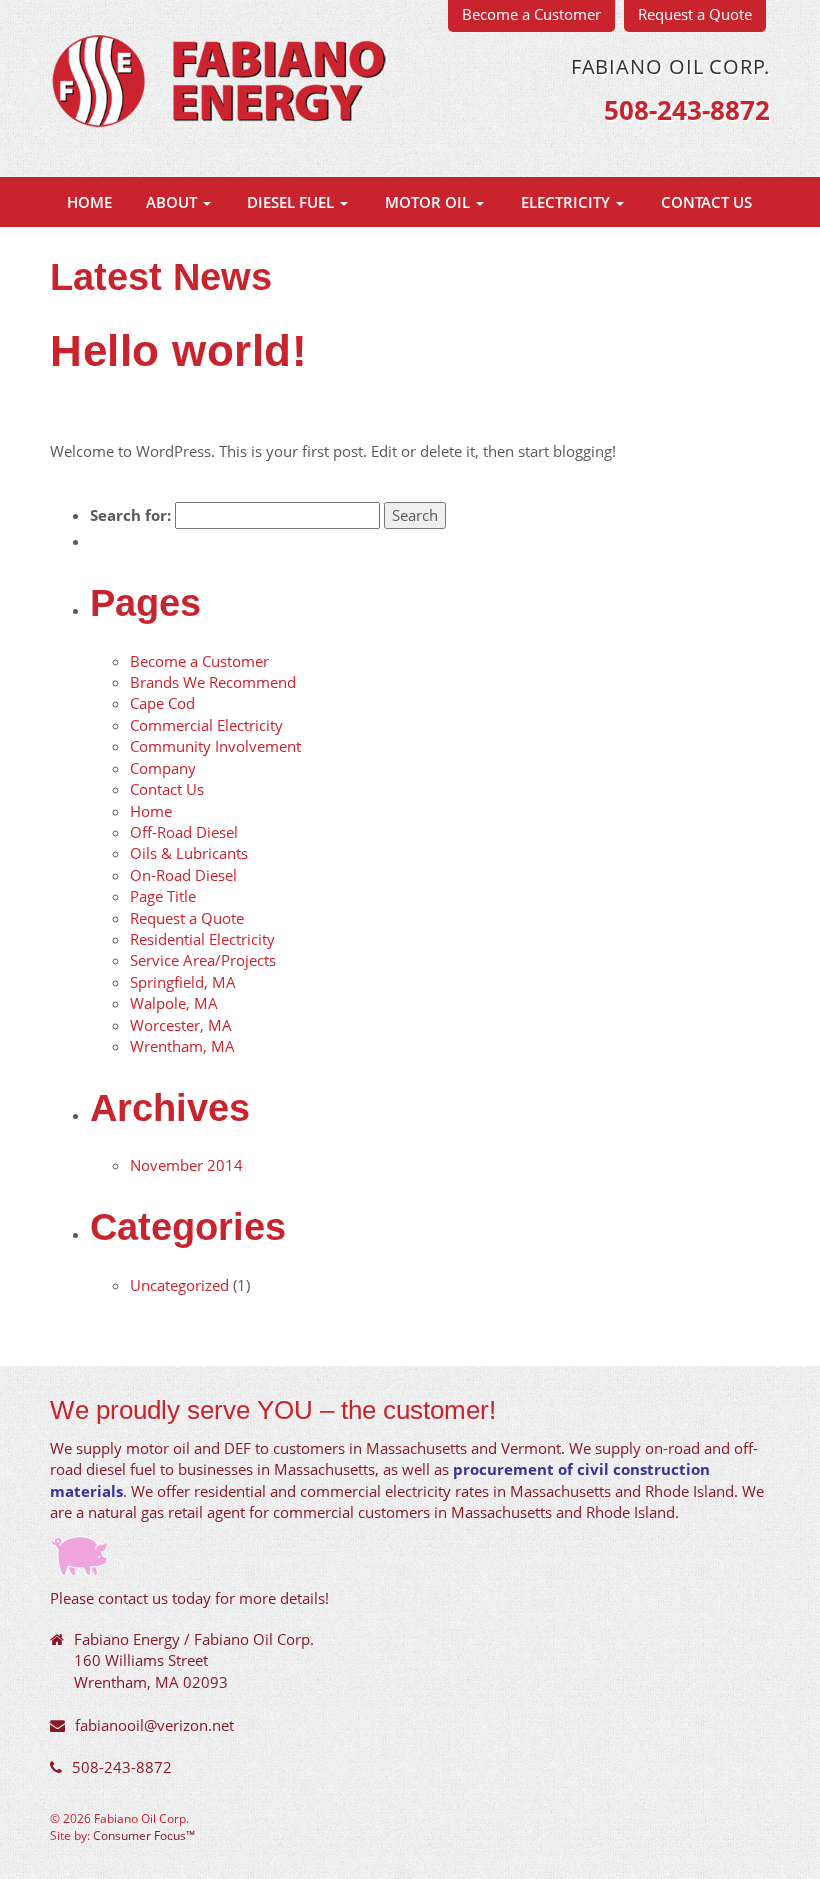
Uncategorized (179, 1285)
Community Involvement (215, 746)
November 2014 (186, 1165)
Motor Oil (429, 202)
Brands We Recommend (213, 682)
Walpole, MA (174, 1003)
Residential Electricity (202, 939)
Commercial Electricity (206, 725)
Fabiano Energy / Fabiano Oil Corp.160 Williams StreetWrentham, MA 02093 (194, 1660)
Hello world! (178, 350)
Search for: (130, 515)
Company (163, 768)
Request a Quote (187, 918)
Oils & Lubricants (189, 853)
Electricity (567, 202)
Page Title (163, 896)
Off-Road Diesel (184, 832)
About (173, 202)
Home (89, 202)
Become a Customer (199, 661)
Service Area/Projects (203, 960)
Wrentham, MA (182, 1046)
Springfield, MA (183, 982)
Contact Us (706, 202)
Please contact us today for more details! (189, 1598)
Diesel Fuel (292, 202)
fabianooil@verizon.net (154, 1725)
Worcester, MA (181, 1025)
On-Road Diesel (183, 875)
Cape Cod (162, 703)
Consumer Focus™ (144, 1835)
